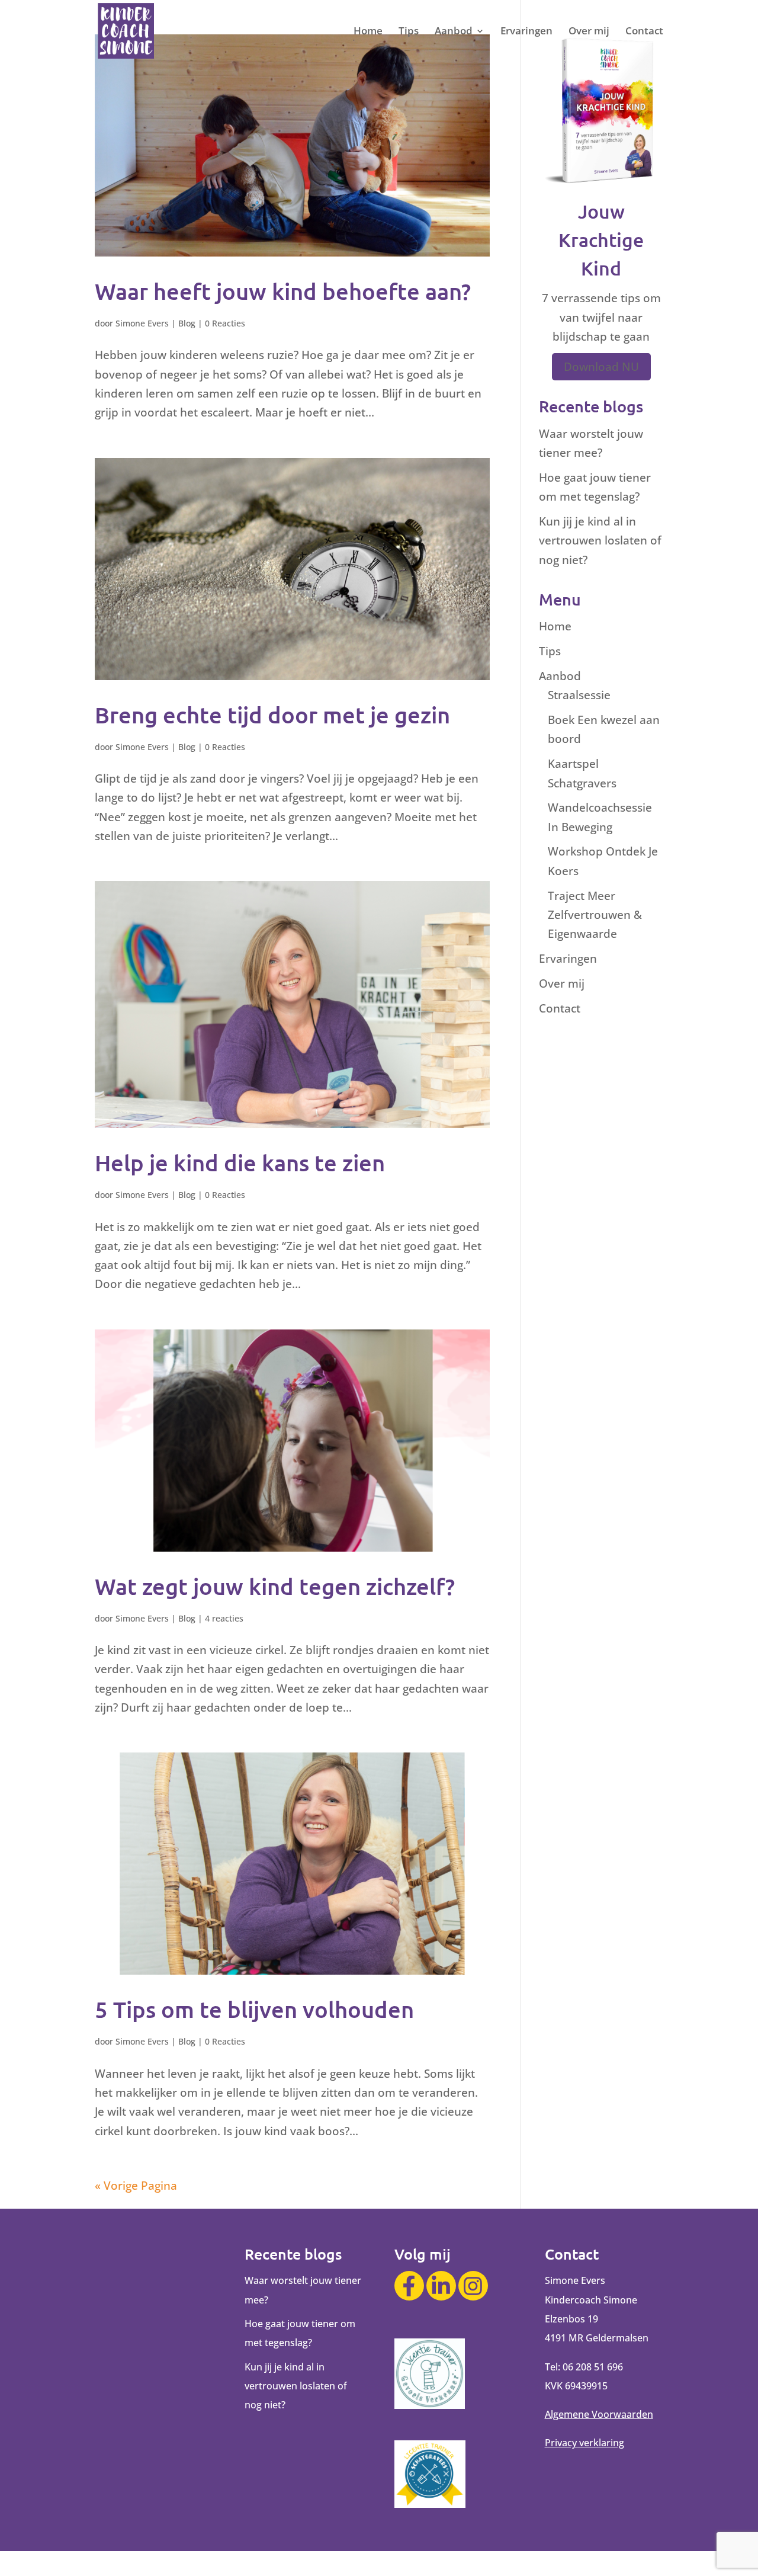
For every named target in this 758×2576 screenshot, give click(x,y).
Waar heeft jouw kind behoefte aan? (283, 291)
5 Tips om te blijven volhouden (254, 2009)
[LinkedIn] (441, 2286)
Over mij (589, 32)
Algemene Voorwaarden (599, 2414)
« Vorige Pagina (136, 2186)
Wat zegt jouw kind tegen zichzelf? (275, 1586)
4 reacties (224, 1618)
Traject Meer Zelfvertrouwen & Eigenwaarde (595, 915)
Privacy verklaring (584, 2443)
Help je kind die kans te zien (240, 1162)
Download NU (601, 367)
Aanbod (454, 32)
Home (368, 32)
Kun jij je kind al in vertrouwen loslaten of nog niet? (600, 541)
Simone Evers (142, 323)
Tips (409, 32)
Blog (187, 323)
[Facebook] (409, 2286)
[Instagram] (473, 2286)
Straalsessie (579, 695)
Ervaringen (526, 32)
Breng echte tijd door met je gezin (272, 715)
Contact (644, 32)
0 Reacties (225, 323)
